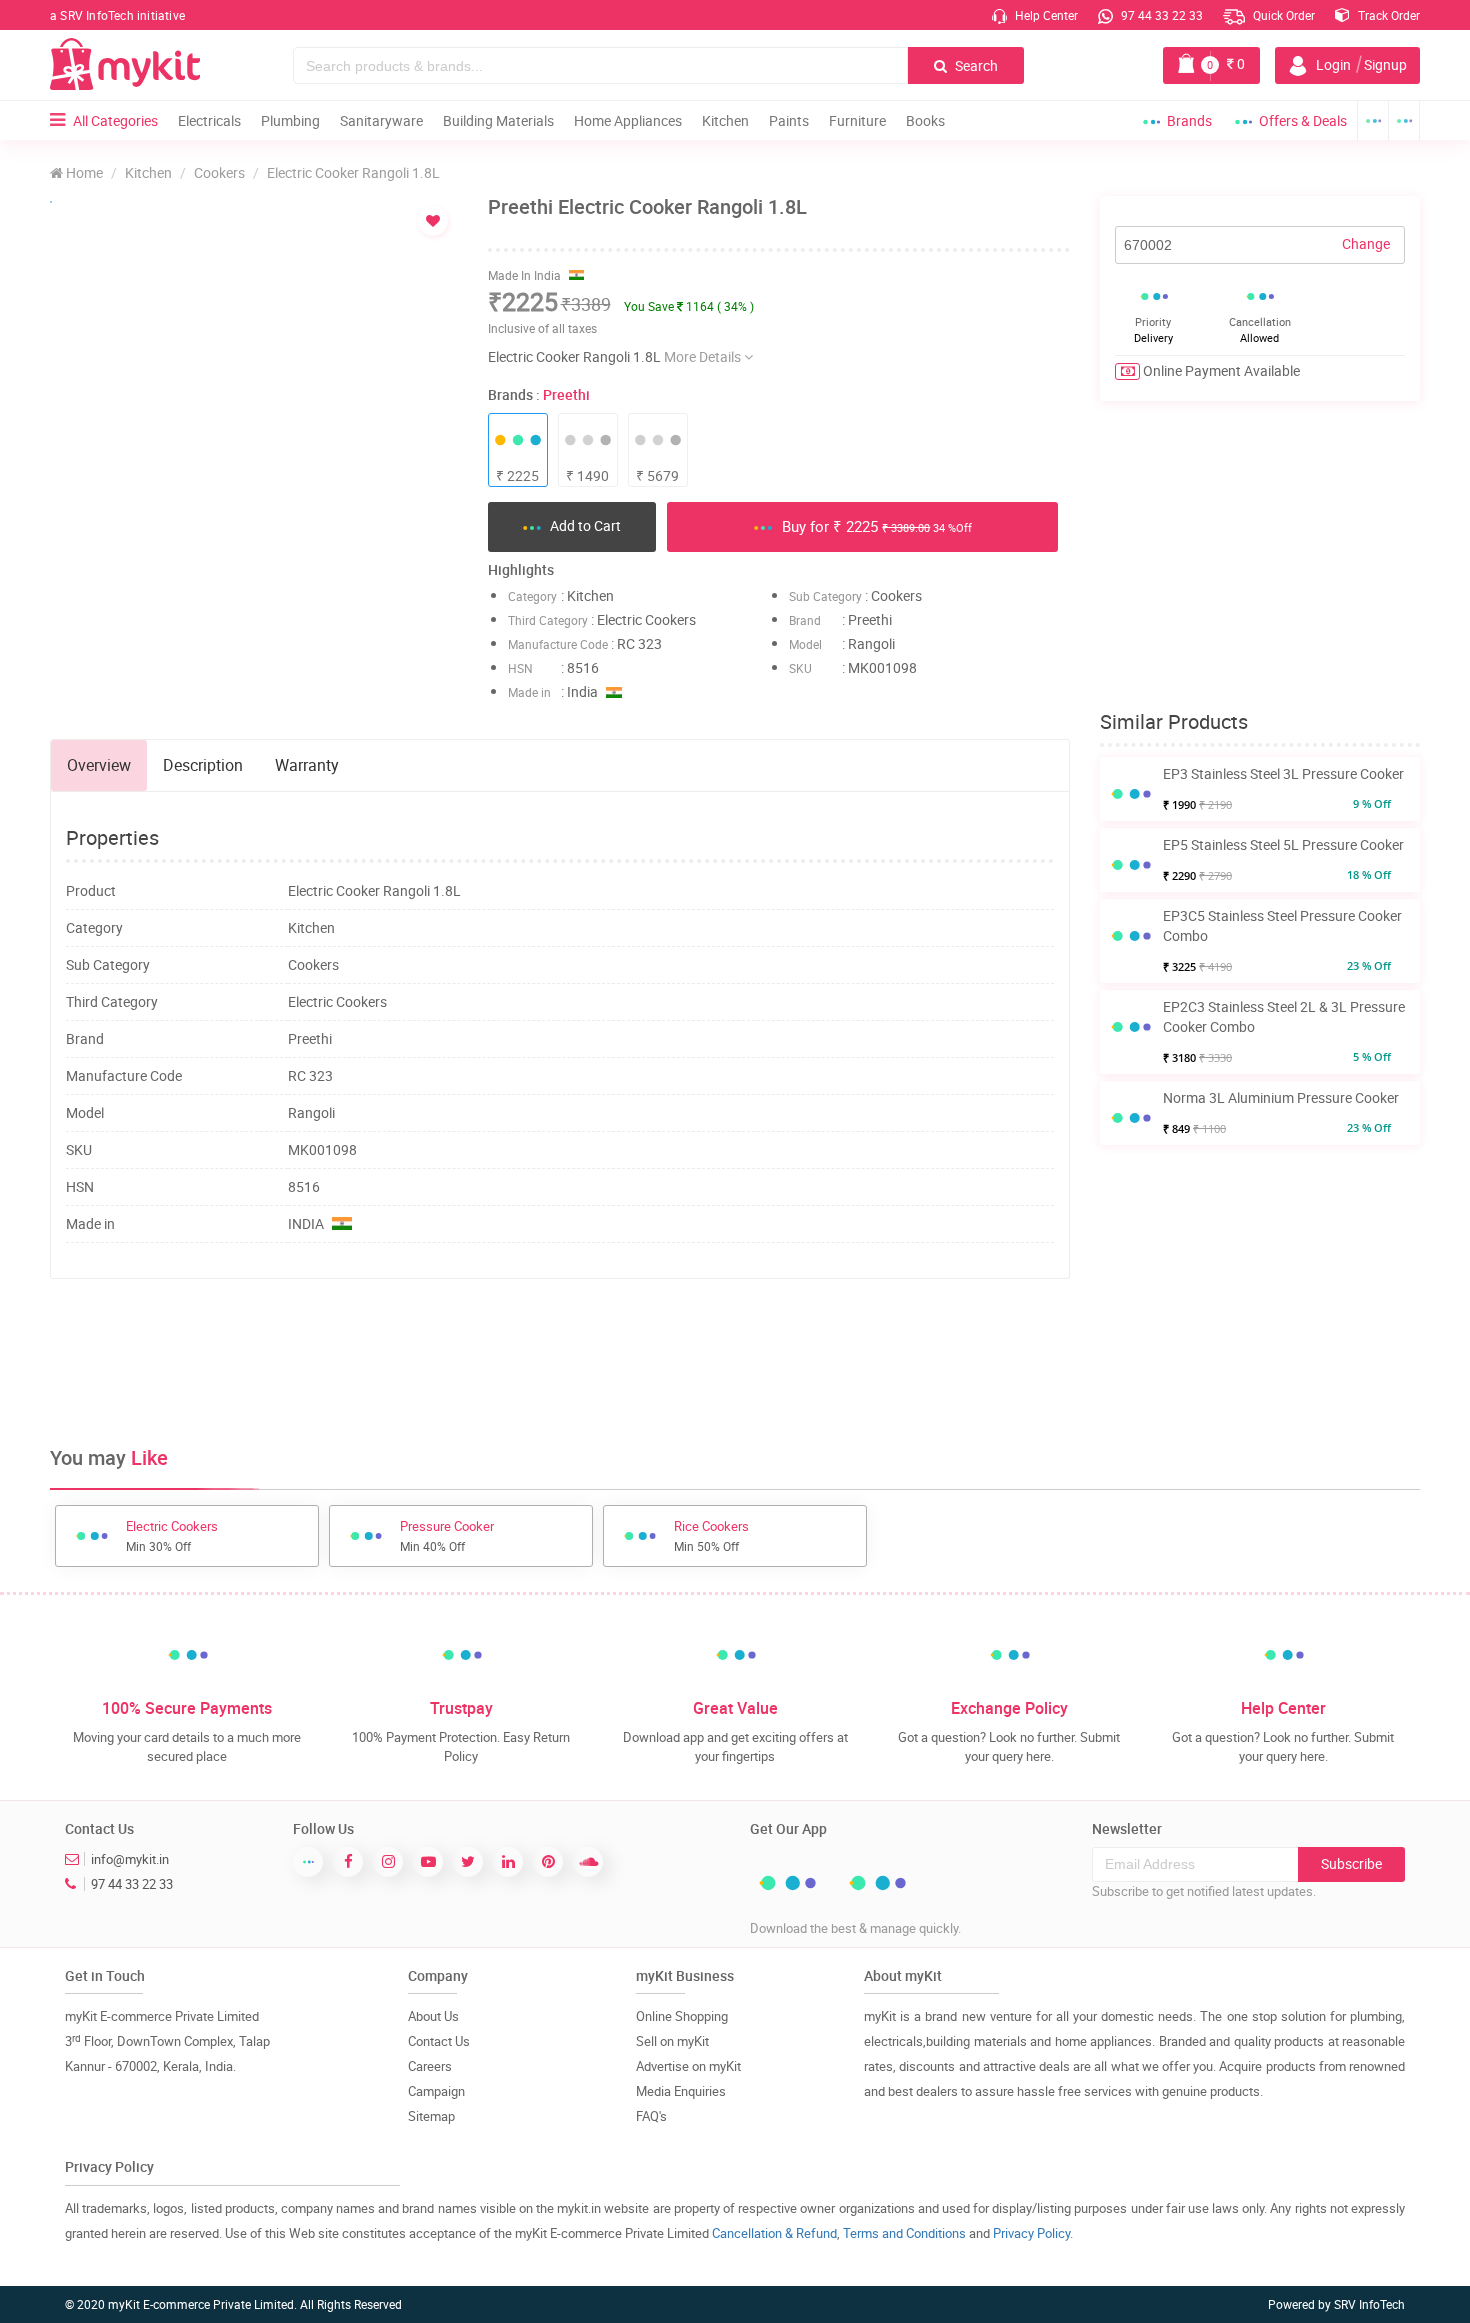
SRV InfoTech (1369, 2304)
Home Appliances (628, 120)
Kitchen (725, 120)
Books (925, 120)
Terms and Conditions (904, 2233)
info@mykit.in (130, 1859)
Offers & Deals (1303, 120)
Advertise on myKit (688, 2066)
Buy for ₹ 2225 (875, 526)
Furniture (857, 120)
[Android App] (1373, 120)
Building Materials (498, 120)
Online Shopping (682, 2016)
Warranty (307, 765)
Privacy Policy (1031, 2233)
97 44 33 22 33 (1160, 15)
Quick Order (1282, 15)
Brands (1189, 120)
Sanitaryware (381, 120)
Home (83, 172)
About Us (433, 2016)
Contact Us (439, 2041)
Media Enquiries (681, 2091)
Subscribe (1351, 1863)
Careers (430, 2066)
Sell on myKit (672, 2041)
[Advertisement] (560, 1359)
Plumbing (290, 120)
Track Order (1387, 15)
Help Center (1045, 15)
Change (1366, 243)
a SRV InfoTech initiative (117, 15)
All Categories (115, 120)
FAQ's (651, 2116)
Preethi (566, 394)
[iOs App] (1404, 120)
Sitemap (431, 2116)
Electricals (209, 120)
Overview (99, 765)
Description (203, 765)
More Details (704, 356)
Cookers (219, 172)
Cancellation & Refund (774, 2233)
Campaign (436, 2091)
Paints (789, 120)
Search (975, 65)
